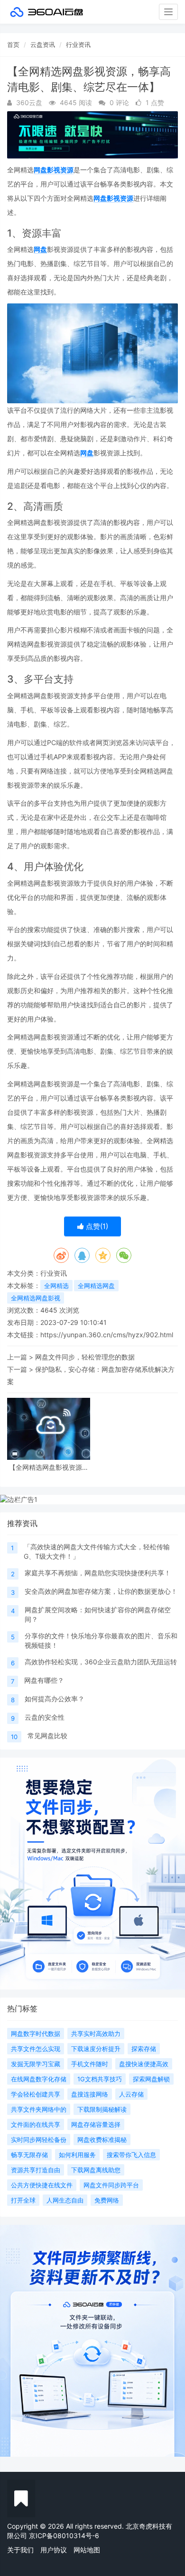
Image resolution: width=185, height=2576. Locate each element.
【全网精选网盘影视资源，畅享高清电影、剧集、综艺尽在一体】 (49, 1467)
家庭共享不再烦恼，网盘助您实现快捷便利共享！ (98, 1573)
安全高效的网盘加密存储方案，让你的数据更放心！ (101, 1591)
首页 (13, 44)
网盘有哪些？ (44, 1680)
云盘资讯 (43, 44)
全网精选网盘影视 (36, 1298)
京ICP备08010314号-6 (64, 2536)
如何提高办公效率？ (55, 1699)
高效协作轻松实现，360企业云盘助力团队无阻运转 (101, 1662)
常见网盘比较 (47, 1736)
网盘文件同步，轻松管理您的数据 (85, 1357)
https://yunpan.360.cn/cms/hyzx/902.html (107, 1335)
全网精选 (56, 1286)
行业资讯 (78, 44)
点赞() (96, 1226)
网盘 (40, 249)
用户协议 (54, 2550)
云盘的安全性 (45, 1717)
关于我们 (20, 2550)
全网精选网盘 (96, 1286)
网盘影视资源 (54, 170)
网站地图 (87, 2550)
